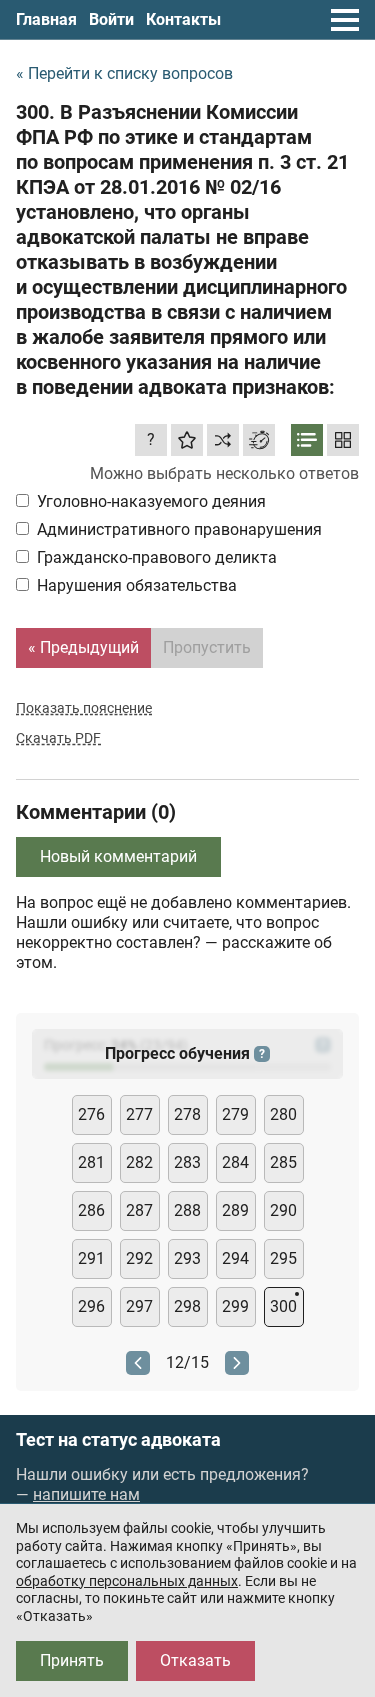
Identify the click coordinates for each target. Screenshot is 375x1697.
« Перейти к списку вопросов (124, 73)
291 (91, 1258)
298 (187, 1306)
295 (283, 1258)
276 (91, 1114)
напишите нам (86, 1494)
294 (235, 1258)
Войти (111, 19)
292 (139, 1258)
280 (283, 1114)
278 (187, 1114)
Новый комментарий (118, 856)
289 (235, 1210)
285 (283, 1162)
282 (139, 1162)
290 (283, 1210)
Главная (46, 19)
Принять (72, 1660)
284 (235, 1162)
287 (139, 1210)
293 (187, 1258)
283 (187, 1162)
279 (235, 1114)
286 (91, 1210)
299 (235, 1306)
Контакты (183, 19)
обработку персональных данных (127, 1581)
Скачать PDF (58, 738)
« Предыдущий (83, 647)
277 (139, 1114)
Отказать (195, 1660)
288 (187, 1210)
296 (91, 1306)
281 (91, 1162)
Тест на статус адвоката (118, 1440)
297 (139, 1306)
